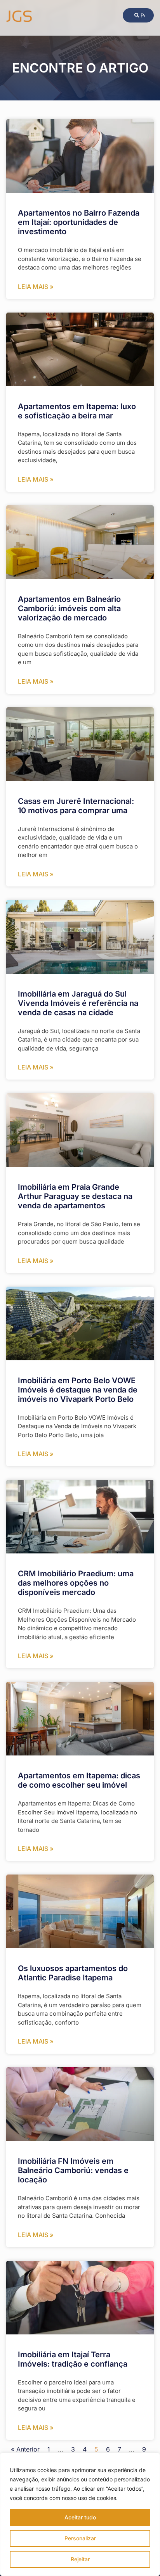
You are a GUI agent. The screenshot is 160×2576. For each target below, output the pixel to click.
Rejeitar (80, 2559)
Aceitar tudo (80, 2517)
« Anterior (25, 2449)
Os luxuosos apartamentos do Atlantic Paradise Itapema (73, 1973)
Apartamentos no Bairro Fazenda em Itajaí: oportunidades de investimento (79, 222)
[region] (80, 2514)
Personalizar (80, 2538)
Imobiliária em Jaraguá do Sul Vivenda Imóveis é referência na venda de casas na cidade (78, 1003)
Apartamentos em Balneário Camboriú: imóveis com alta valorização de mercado (69, 608)
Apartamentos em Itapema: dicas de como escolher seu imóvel (79, 1780)
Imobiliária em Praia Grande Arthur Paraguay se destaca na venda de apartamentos (75, 1196)
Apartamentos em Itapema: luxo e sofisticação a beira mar (77, 411)
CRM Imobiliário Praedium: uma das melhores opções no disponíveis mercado (76, 1583)
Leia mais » (36, 287)
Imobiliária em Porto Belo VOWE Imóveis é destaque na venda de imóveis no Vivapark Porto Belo (78, 1390)
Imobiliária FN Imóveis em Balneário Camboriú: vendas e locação (73, 2170)
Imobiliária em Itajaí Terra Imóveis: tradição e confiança (73, 2359)
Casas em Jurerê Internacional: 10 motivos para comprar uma (76, 806)
